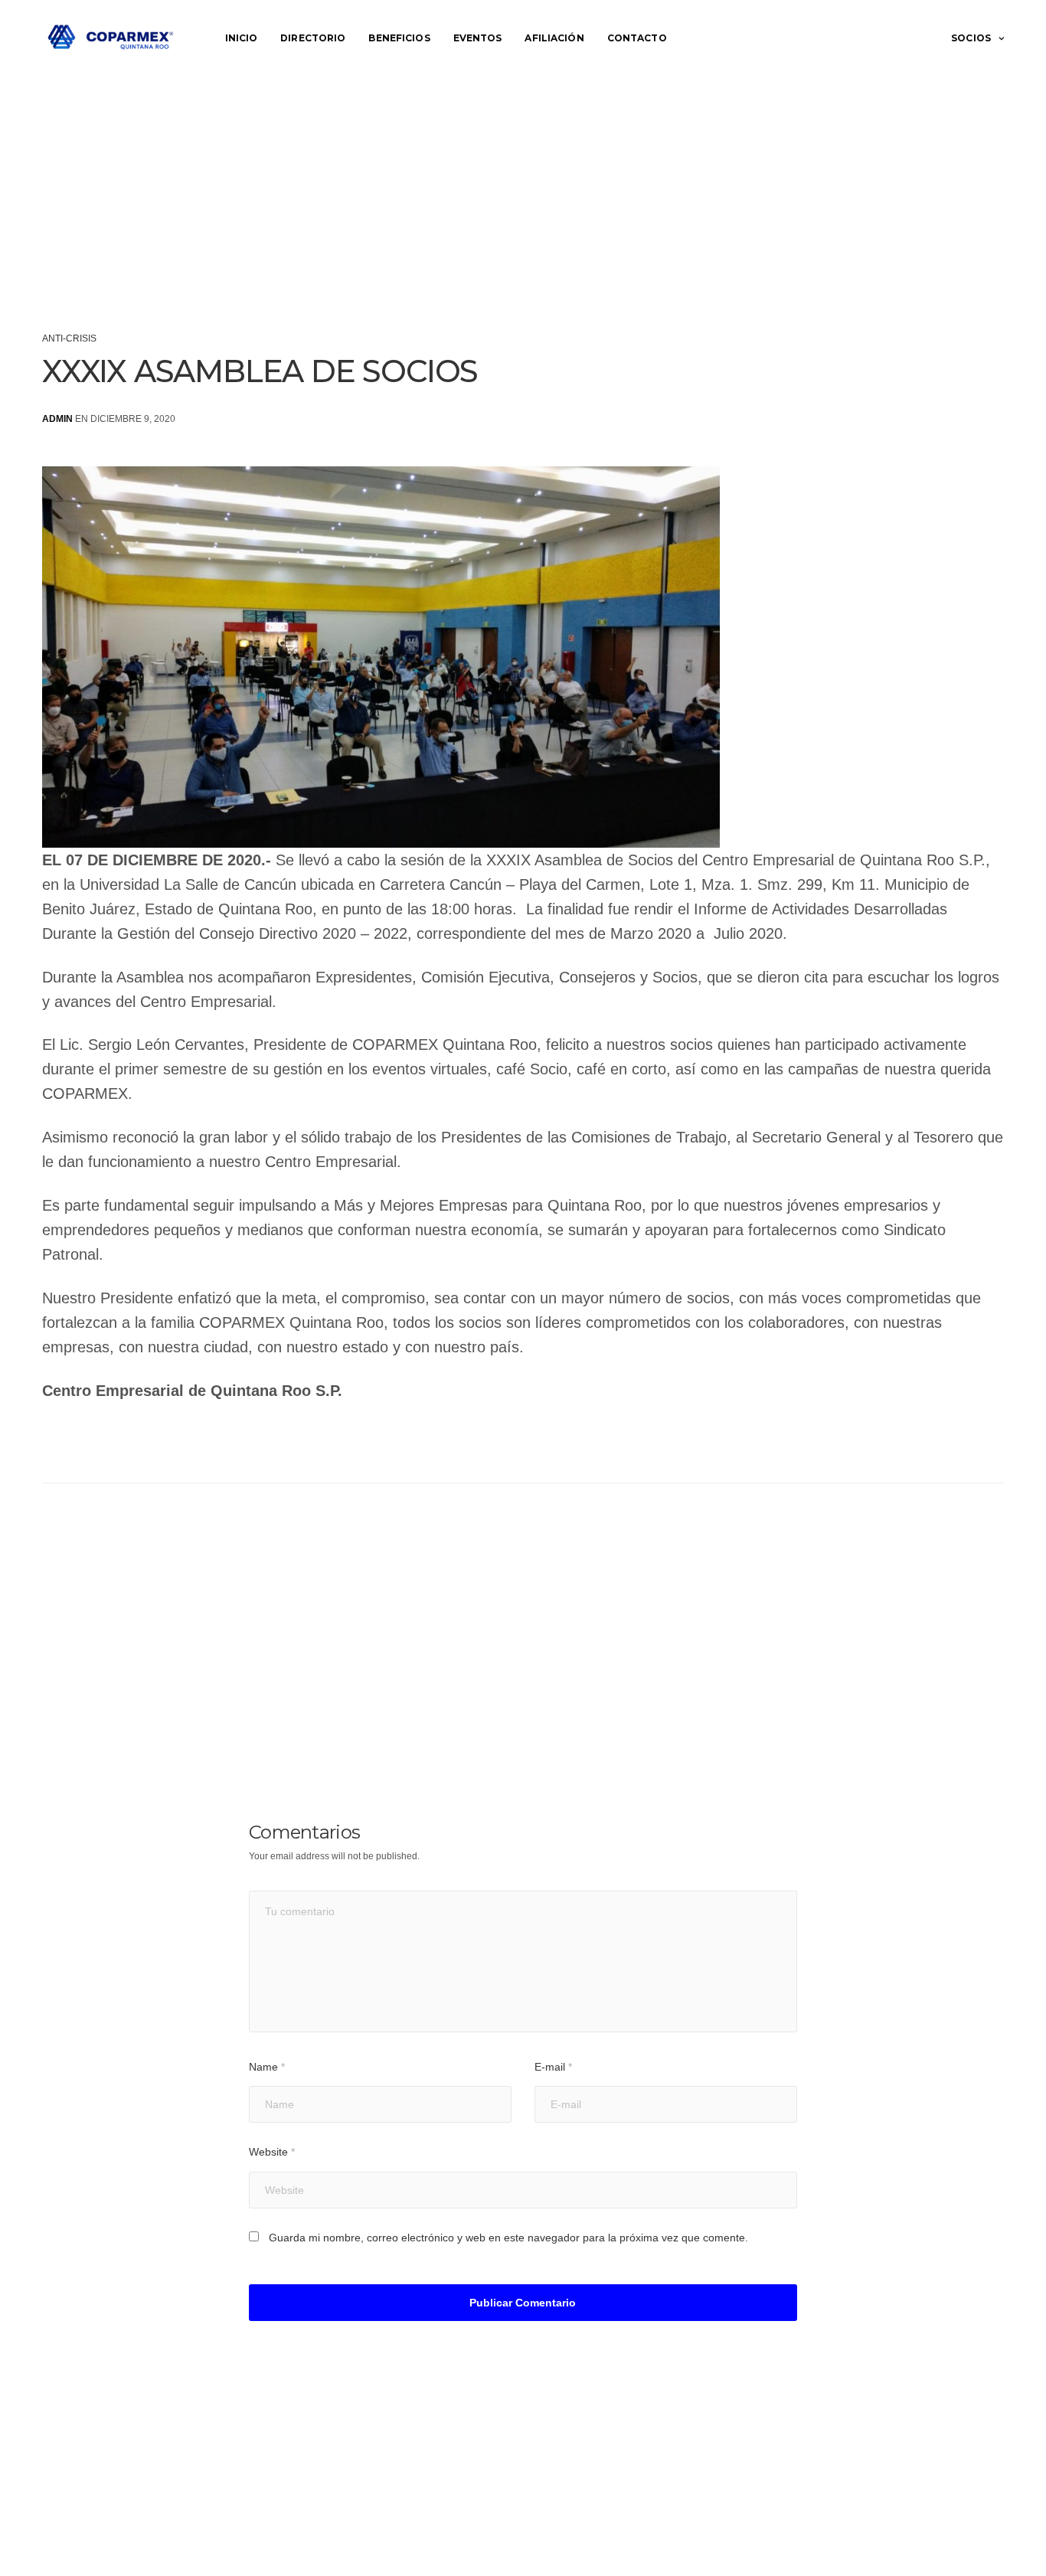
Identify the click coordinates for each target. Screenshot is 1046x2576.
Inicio (242, 38)
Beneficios (399, 38)
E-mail (553, 2067)
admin (57, 419)
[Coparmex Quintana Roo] (111, 38)
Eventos (478, 38)
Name (267, 2067)
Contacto (637, 38)
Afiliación (554, 38)
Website (272, 2152)
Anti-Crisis (69, 338)
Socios (971, 38)
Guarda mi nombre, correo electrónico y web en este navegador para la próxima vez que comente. (508, 2238)
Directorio (313, 38)
